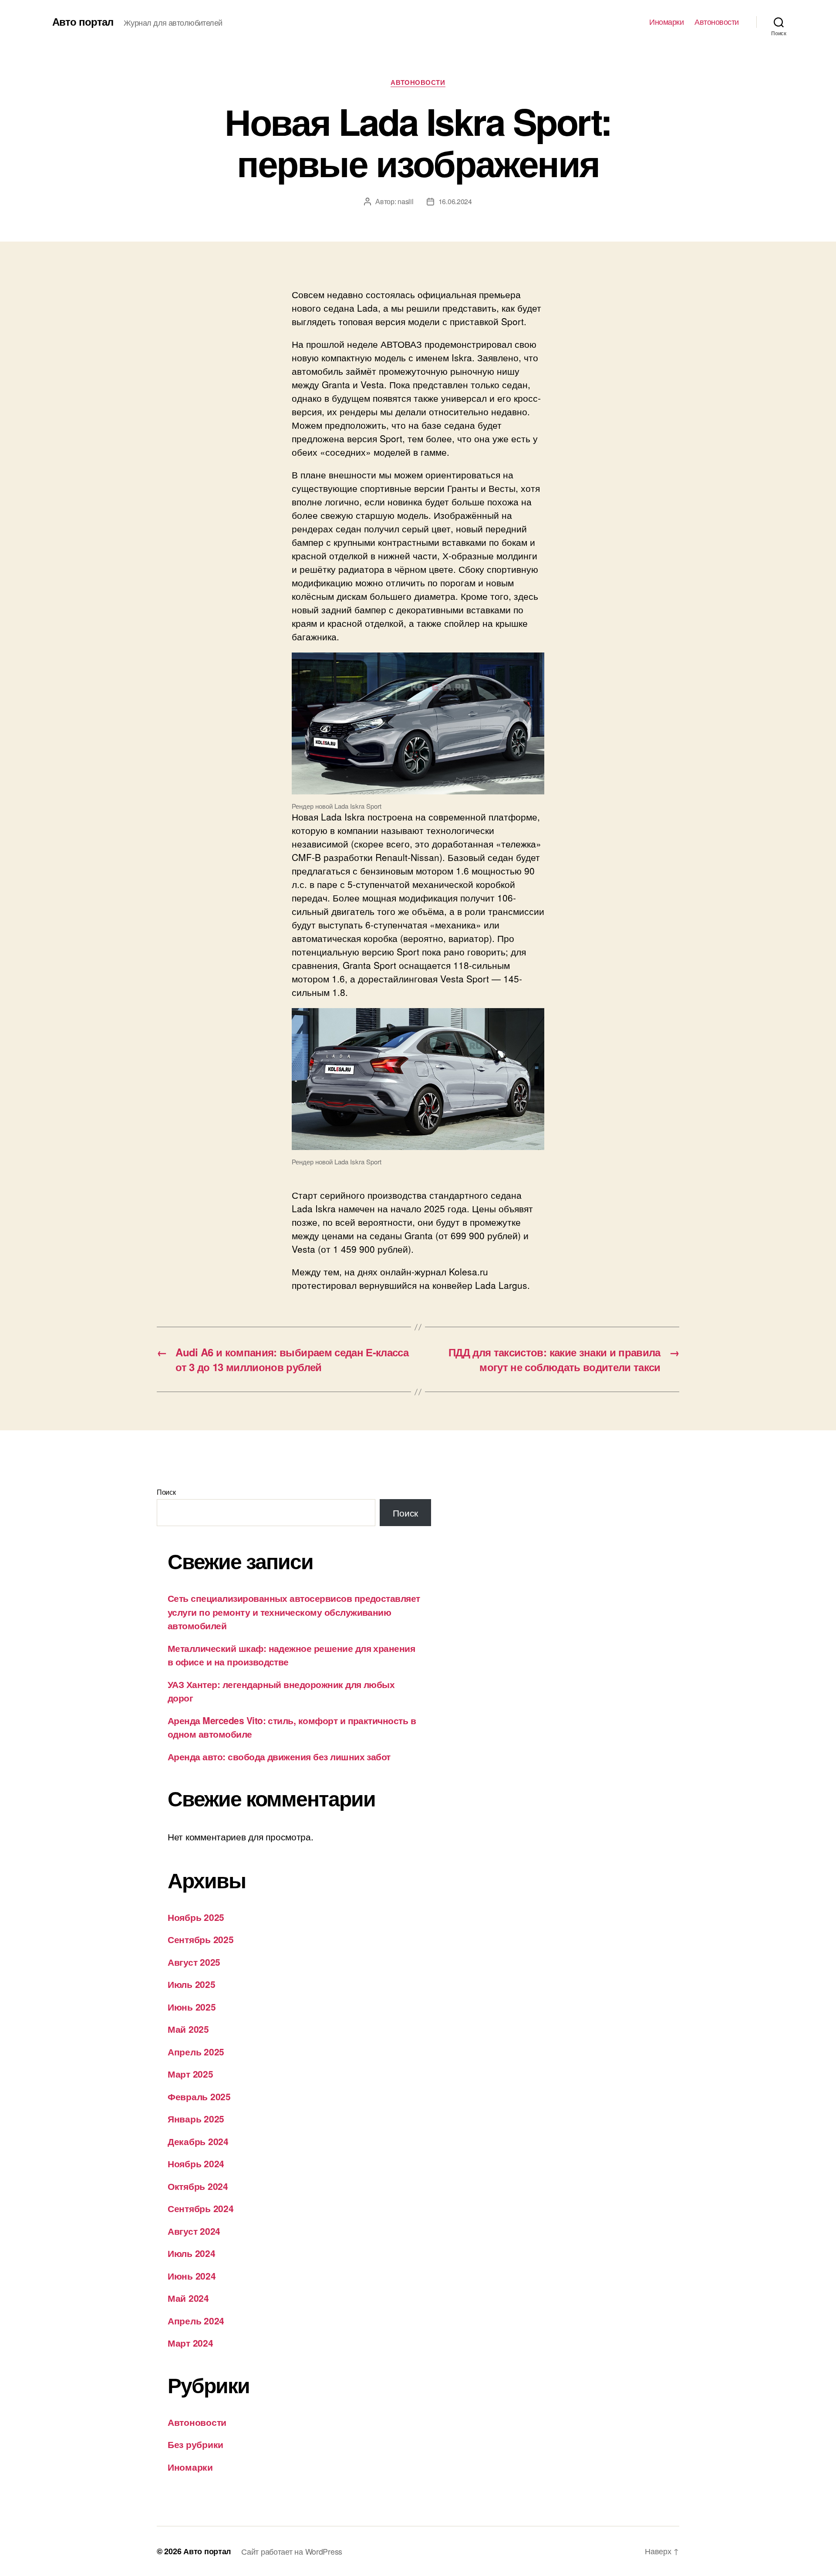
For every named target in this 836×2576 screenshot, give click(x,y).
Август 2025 (194, 1962)
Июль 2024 (192, 2253)
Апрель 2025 (196, 2051)
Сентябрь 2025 (201, 1939)
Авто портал (83, 21)
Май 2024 (188, 2298)
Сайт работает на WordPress (292, 2551)
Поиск (166, 1492)
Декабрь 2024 (198, 2141)
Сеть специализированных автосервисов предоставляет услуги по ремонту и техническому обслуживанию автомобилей (294, 1612)
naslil (405, 201)
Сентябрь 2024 (201, 2208)
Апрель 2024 (196, 2320)
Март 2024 (190, 2343)
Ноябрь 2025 (196, 1917)
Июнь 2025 (192, 2007)
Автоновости (717, 22)
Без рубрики (196, 2444)
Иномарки (666, 22)
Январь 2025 (196, 2119)
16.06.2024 (455, 201)
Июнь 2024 (192, 2276)
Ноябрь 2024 (196, 2163)
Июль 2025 (192, 1984)
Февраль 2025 (199, 2096)
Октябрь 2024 (198, 2186)
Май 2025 (188, 2029)
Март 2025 (190, 2074)
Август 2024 (194, 2231)
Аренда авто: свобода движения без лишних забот (279, 1756)
